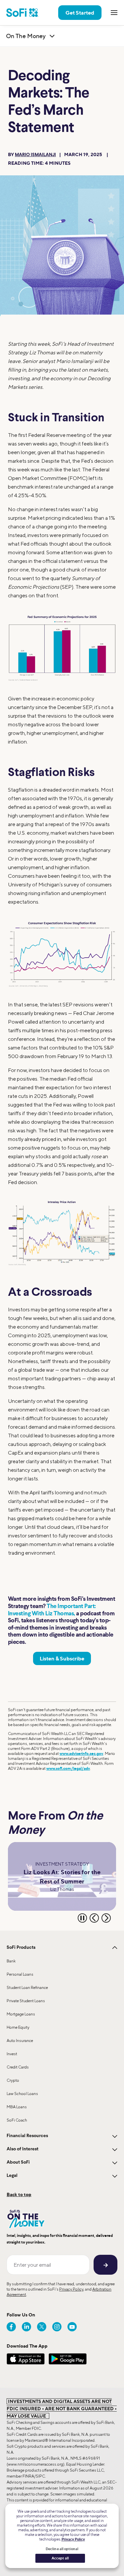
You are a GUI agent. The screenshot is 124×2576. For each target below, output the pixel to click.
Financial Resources (27, 2136)
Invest (12, 2054)
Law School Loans (22, 2094)
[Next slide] (106, 1918)
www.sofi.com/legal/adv (68, 1768)
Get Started (80, 13)
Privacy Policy (71, 2289)
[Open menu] (114, 13)
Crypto (13, 2080)
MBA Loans (17, 2107)
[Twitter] (42, 2327)
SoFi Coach (17, 2120)
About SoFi (18, 2162)
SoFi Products (21, 1948)
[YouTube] (72, 2327)
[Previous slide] (94, 1918)
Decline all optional (62, 2549)
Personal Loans (20, 1974)
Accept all (60, 2558)
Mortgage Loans (21, 2014)
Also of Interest (22, 2149)
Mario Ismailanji (35, 155)
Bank (11, 1961)
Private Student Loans (26, 2001)
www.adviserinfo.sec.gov (81, 1753)
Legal (12, 2176)
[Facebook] (11, 2327)
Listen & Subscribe (62, 1658)
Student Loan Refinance (27, 1987)
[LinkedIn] (26, 2327)
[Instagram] (57, 2327)
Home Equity (18, 2027)
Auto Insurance (20, 2040)
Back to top (19, 2194)
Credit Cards (18, 2067)
